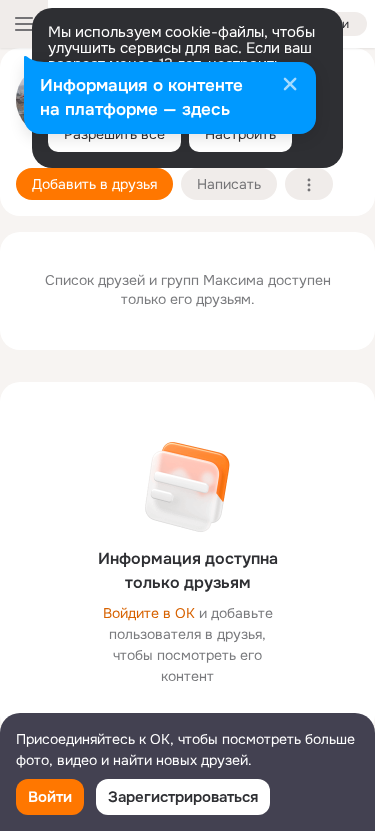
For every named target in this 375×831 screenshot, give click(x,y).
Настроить (240, 134)
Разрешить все (114, 134)
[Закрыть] (290, 86)
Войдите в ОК (149, 613)
